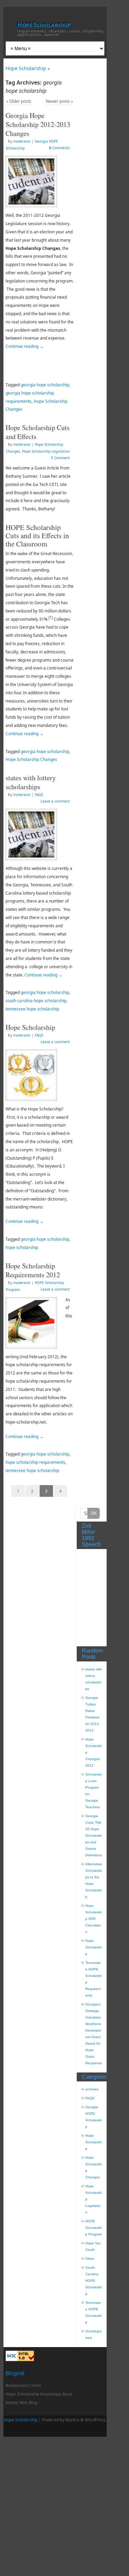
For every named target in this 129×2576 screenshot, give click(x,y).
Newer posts (59, 101)
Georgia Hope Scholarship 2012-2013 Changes (38, 124)
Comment (60, 458)
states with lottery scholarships (31, 782)
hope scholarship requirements (35, 1462)
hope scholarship (22, 1247)
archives (92, 2089)
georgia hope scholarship (45, 385)
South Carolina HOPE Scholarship (94, 2281)
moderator (22, 141)
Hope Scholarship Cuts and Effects (37, 432)
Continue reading (25, 346)
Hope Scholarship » (28, 68)
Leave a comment (55, 801)
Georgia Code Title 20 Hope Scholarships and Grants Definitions (94, 1836)
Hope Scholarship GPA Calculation (94, 1919)
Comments (60, 148)
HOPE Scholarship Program (94, 2228)
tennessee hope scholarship (32, 1009)
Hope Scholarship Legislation (46, 451)
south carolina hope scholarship (36, 1001)
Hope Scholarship (44, 24)
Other (90, 2259)
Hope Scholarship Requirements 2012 (33, 1270)
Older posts (19, 101)
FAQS (39, 795)
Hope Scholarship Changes (31, 759)
